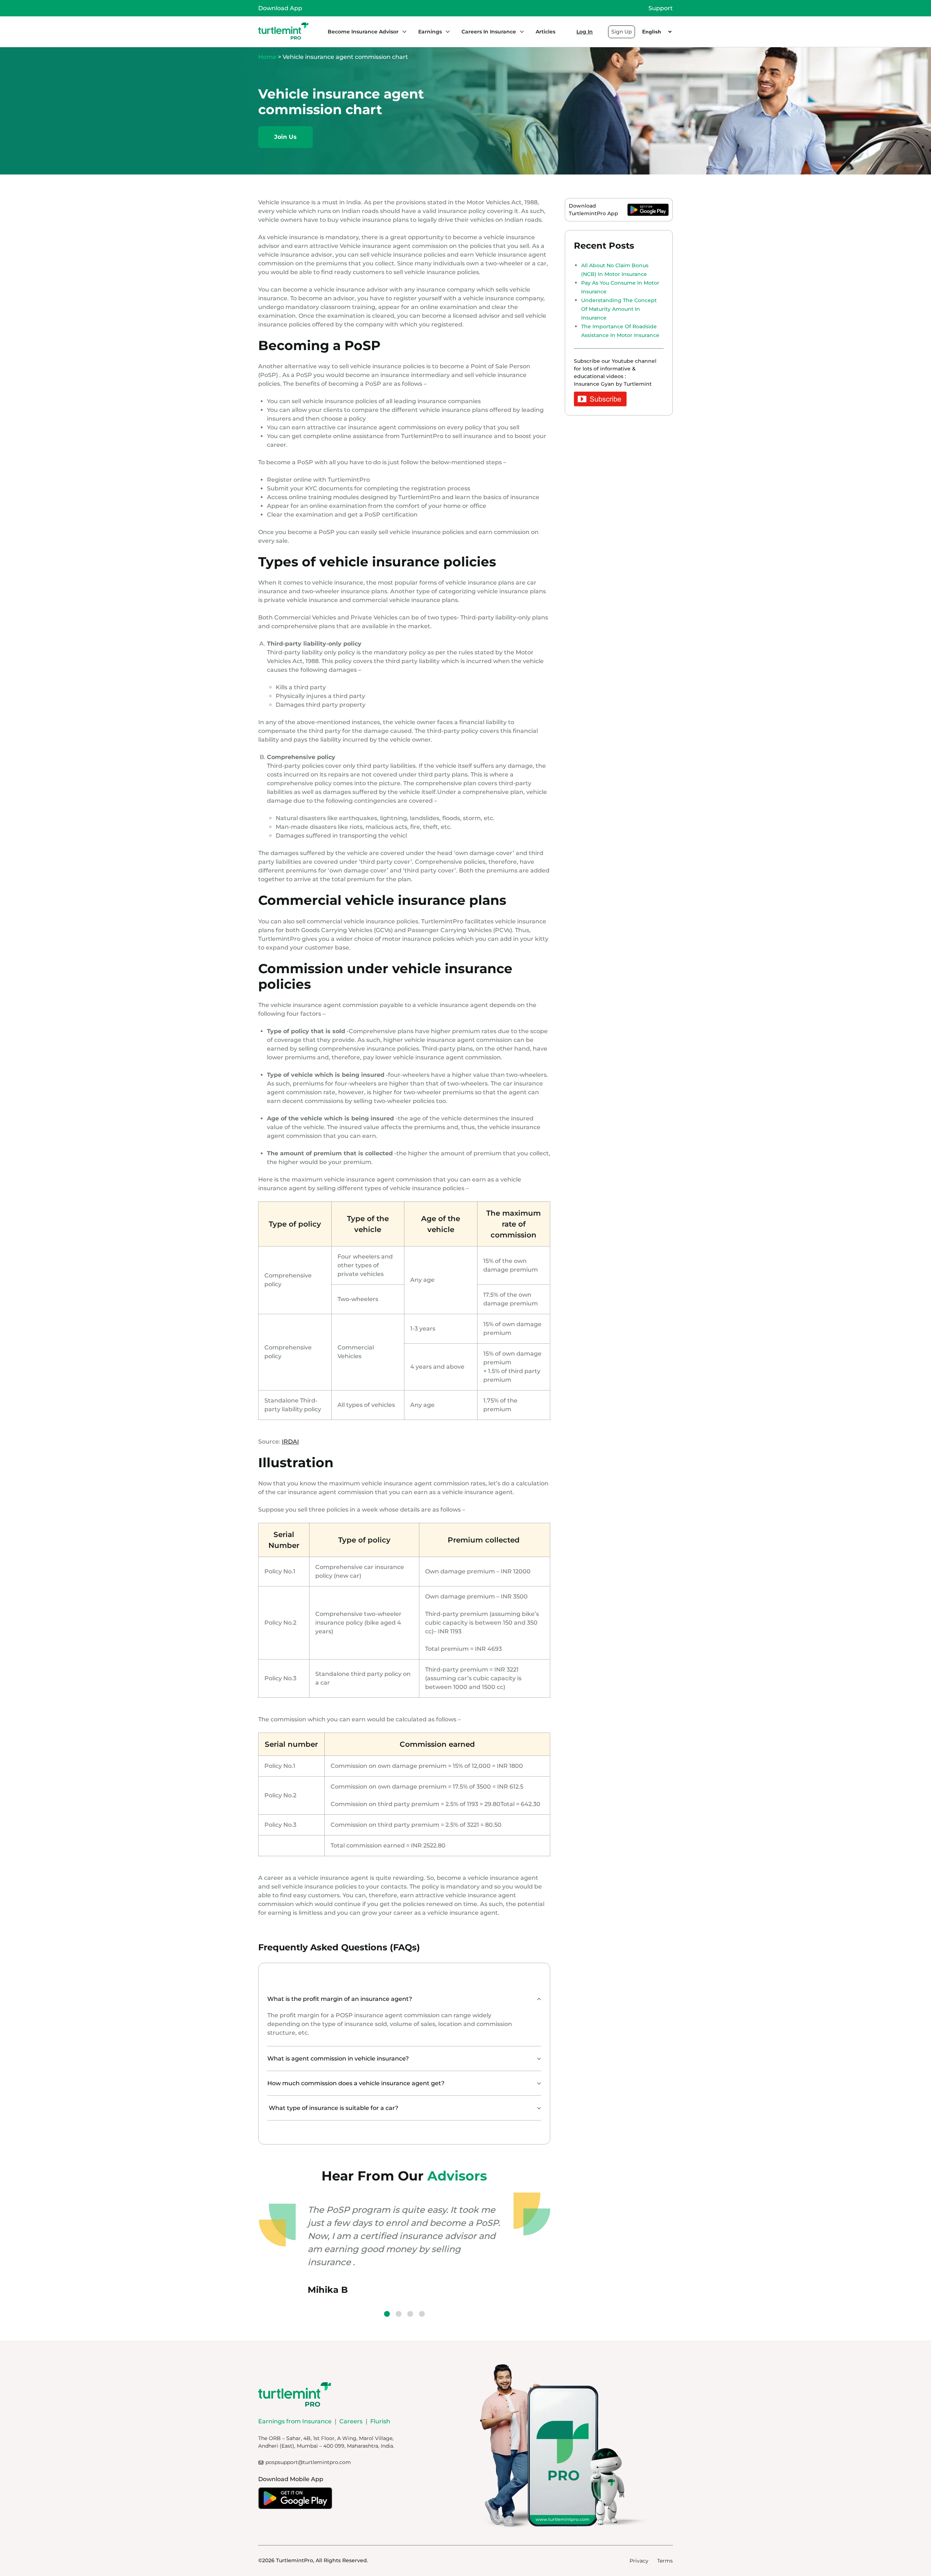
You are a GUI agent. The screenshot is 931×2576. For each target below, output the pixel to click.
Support (661, 8)
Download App (280, 8)
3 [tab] (410, 2314)
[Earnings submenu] (446, 32)
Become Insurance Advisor (363, 32)
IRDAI (290, 1442)
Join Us (285, 137)
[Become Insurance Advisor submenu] (403, 32)
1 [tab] (387, 2314)
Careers (351, 2421)
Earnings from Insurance (295, 2421)
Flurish (380, 2421)
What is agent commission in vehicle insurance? (338, 2059)
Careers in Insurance (489, 32)
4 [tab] (422, 2314)
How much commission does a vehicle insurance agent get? (356, 2083)
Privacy (639, 2561)
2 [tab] (399, 2314)
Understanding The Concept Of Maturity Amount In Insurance (619, 309)
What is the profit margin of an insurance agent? (340, 1999)
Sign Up (622, 32)
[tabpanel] (404, 2244)
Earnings (430, 32)
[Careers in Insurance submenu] (520, 32)
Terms (665, 2561)
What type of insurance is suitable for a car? (333, 2108)
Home (267, 57)
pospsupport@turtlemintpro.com (308, 2462)
